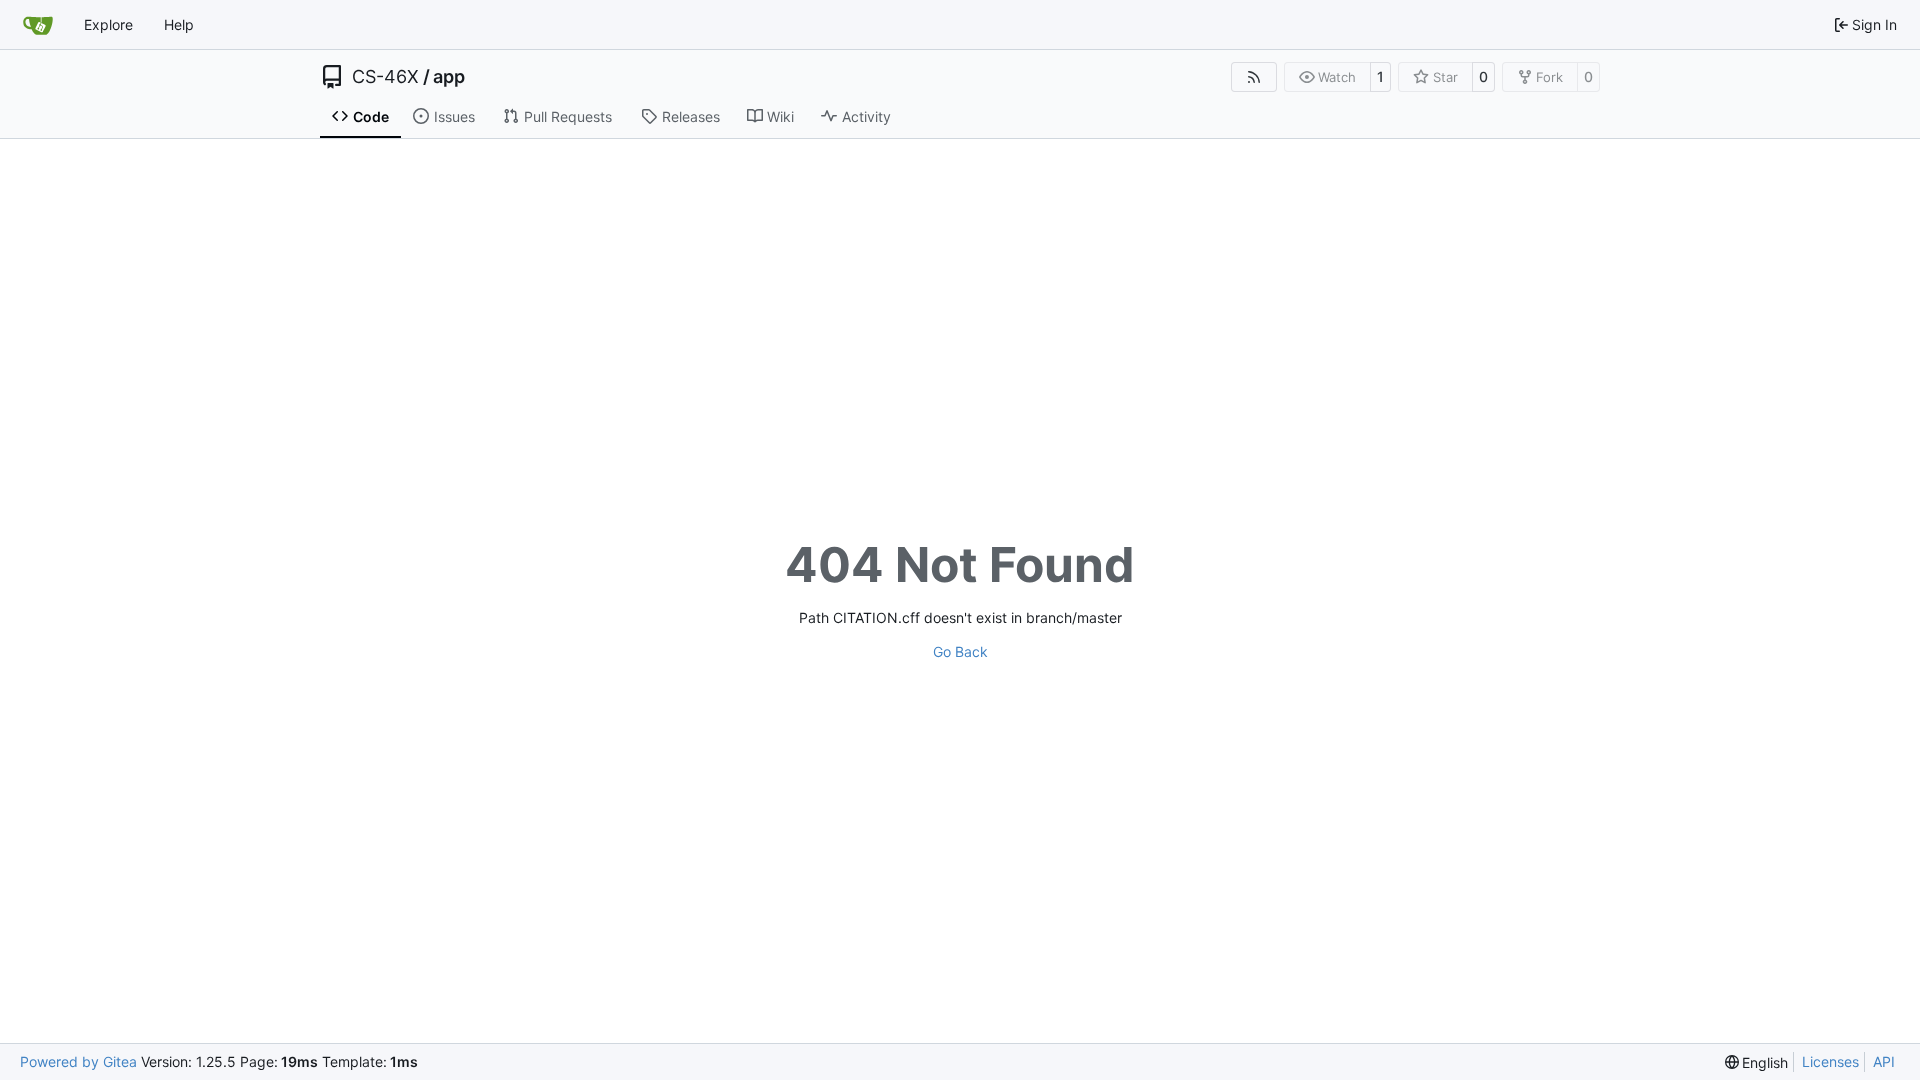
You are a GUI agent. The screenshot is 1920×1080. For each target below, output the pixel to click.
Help (179, 24)
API (1884, 1061)
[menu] (1757, 1062)
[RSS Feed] (1254, 77)
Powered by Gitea (78, 1061)
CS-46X (385, 77)
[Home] (38, 25)
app (449, 77)
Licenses (1830, 1061)
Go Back (960, 651)
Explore (108, 24)
